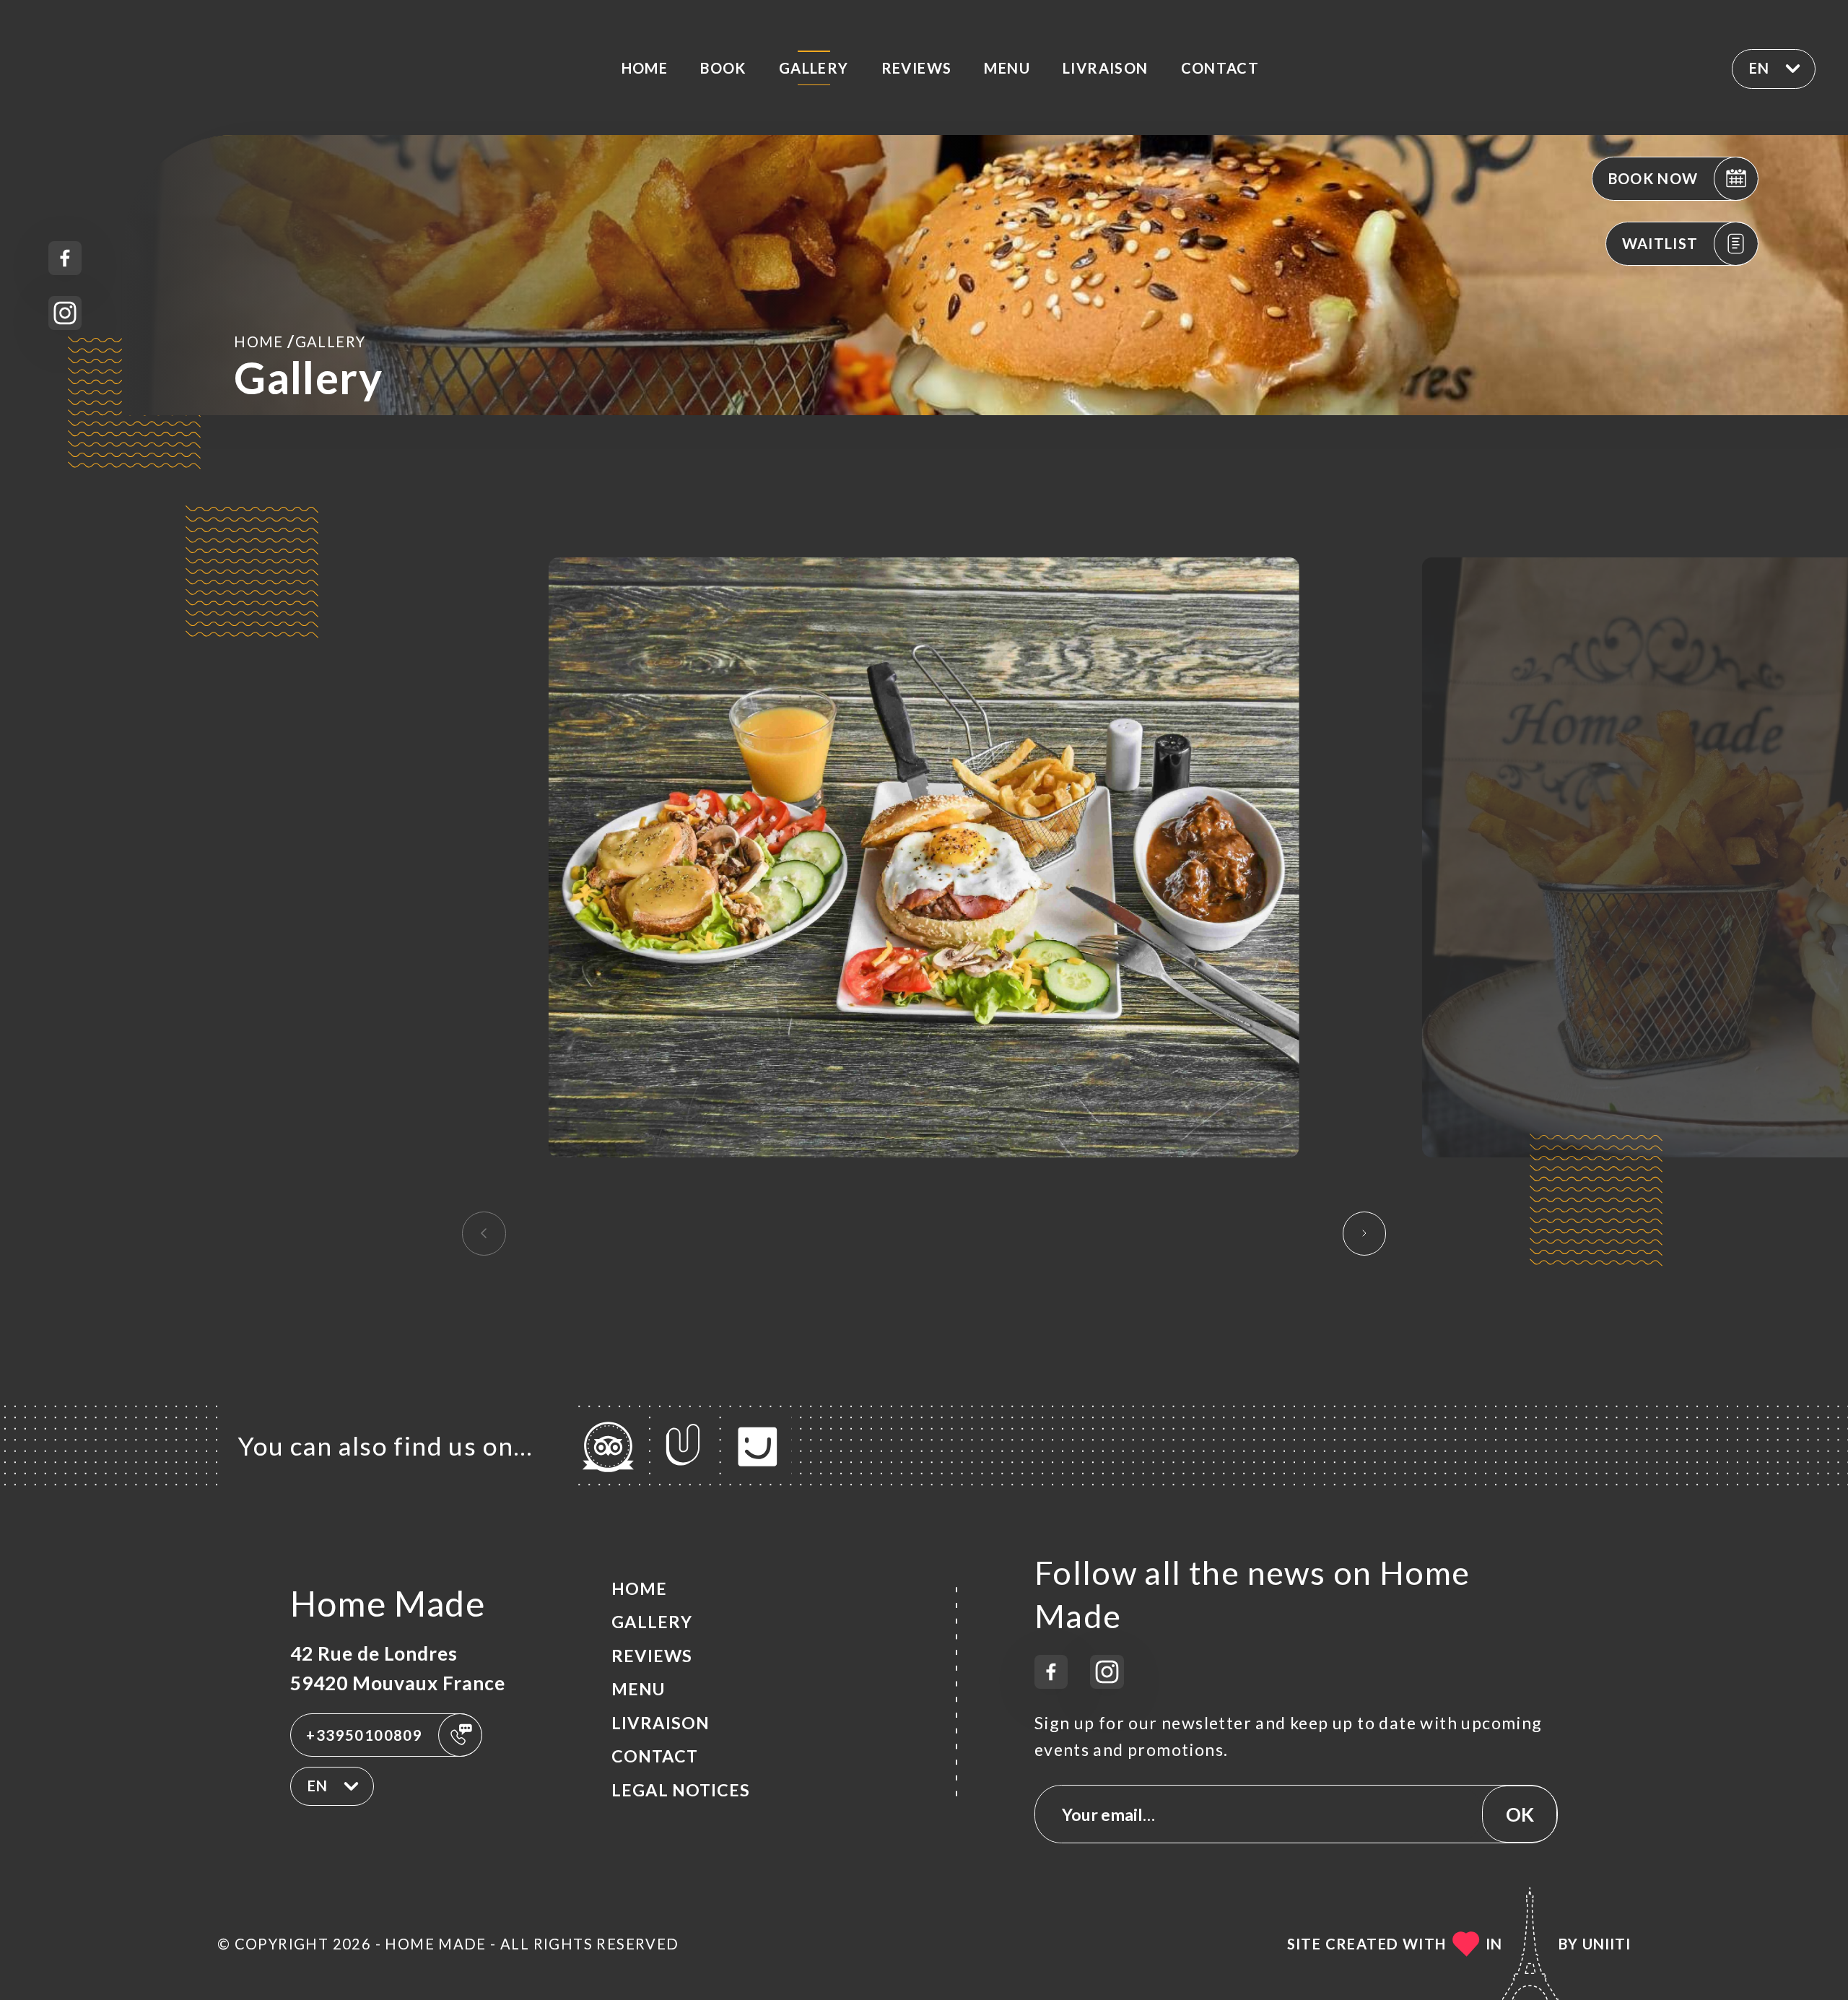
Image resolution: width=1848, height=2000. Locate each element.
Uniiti (1607, 1944)
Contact (1220, 68)
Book (723, 68)
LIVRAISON (1106, 68)
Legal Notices (681, 1790)
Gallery (814, 68)
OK (1520, 1814)
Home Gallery (300, 341)
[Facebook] (65, 258)
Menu (1007, 68)
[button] (1365, 1233)
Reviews (917, 68)
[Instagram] (65, 313)
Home (645, 68)
